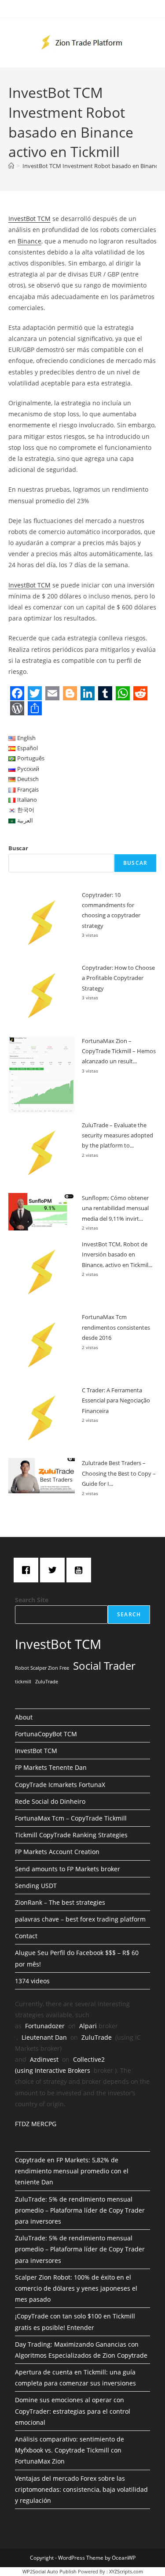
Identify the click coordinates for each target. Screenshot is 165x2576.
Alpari (88, 2026)
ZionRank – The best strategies (60, 1902)
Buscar (18, 848)
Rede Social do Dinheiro (50, 1801)
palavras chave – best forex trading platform (80, 1919)
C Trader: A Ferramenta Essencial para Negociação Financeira (116, 1400)
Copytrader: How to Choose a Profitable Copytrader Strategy (118, 978)
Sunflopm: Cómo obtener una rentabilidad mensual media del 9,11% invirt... (115, 1208)
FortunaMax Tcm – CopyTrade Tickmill (71, 1818)
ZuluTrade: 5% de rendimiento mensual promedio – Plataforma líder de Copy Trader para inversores (80, 2210)
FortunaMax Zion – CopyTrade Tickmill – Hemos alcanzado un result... (119, 1051)
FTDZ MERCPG (36, 2124)
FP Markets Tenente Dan (51, 1767)
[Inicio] (11, 166)
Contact (26, 1936)
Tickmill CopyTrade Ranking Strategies (71, 1835)
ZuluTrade (47, 1682)
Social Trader (104, 1666)
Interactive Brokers (62, 2070)
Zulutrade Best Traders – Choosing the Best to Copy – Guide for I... (119, 1473)
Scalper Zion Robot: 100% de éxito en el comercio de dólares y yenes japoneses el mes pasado (76, 2288)
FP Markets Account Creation (57, 1852)
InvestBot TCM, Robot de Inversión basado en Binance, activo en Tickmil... (117, 1254)
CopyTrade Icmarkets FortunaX (60, 1785)
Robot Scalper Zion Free (42, 1668)
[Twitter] (55, 1570)
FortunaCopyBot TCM (46, 1734)
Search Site (32, 1600)
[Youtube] (81, 1570)
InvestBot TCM (29, 219)
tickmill (23, 1682)
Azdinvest (44, 2059)
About (24, 1717)
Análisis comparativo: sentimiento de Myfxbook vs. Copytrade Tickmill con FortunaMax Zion (70, 2450)
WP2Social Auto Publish (49, 2571)
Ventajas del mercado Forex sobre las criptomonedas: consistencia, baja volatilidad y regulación (81, 2489)
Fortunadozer (45, 2026)
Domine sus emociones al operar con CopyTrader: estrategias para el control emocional (73, 2411)
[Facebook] (28, 1570)
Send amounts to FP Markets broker (68, 1869)
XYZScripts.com (126, 2571)
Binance (29, 241)
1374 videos (32, 1981)
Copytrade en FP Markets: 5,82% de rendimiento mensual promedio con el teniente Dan (72, 2171)
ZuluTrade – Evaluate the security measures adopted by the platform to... (117, 1135)
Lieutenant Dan (44, 2037)
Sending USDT (36, 1886)
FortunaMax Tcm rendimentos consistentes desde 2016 (116, 1327)
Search (129, 1614)
